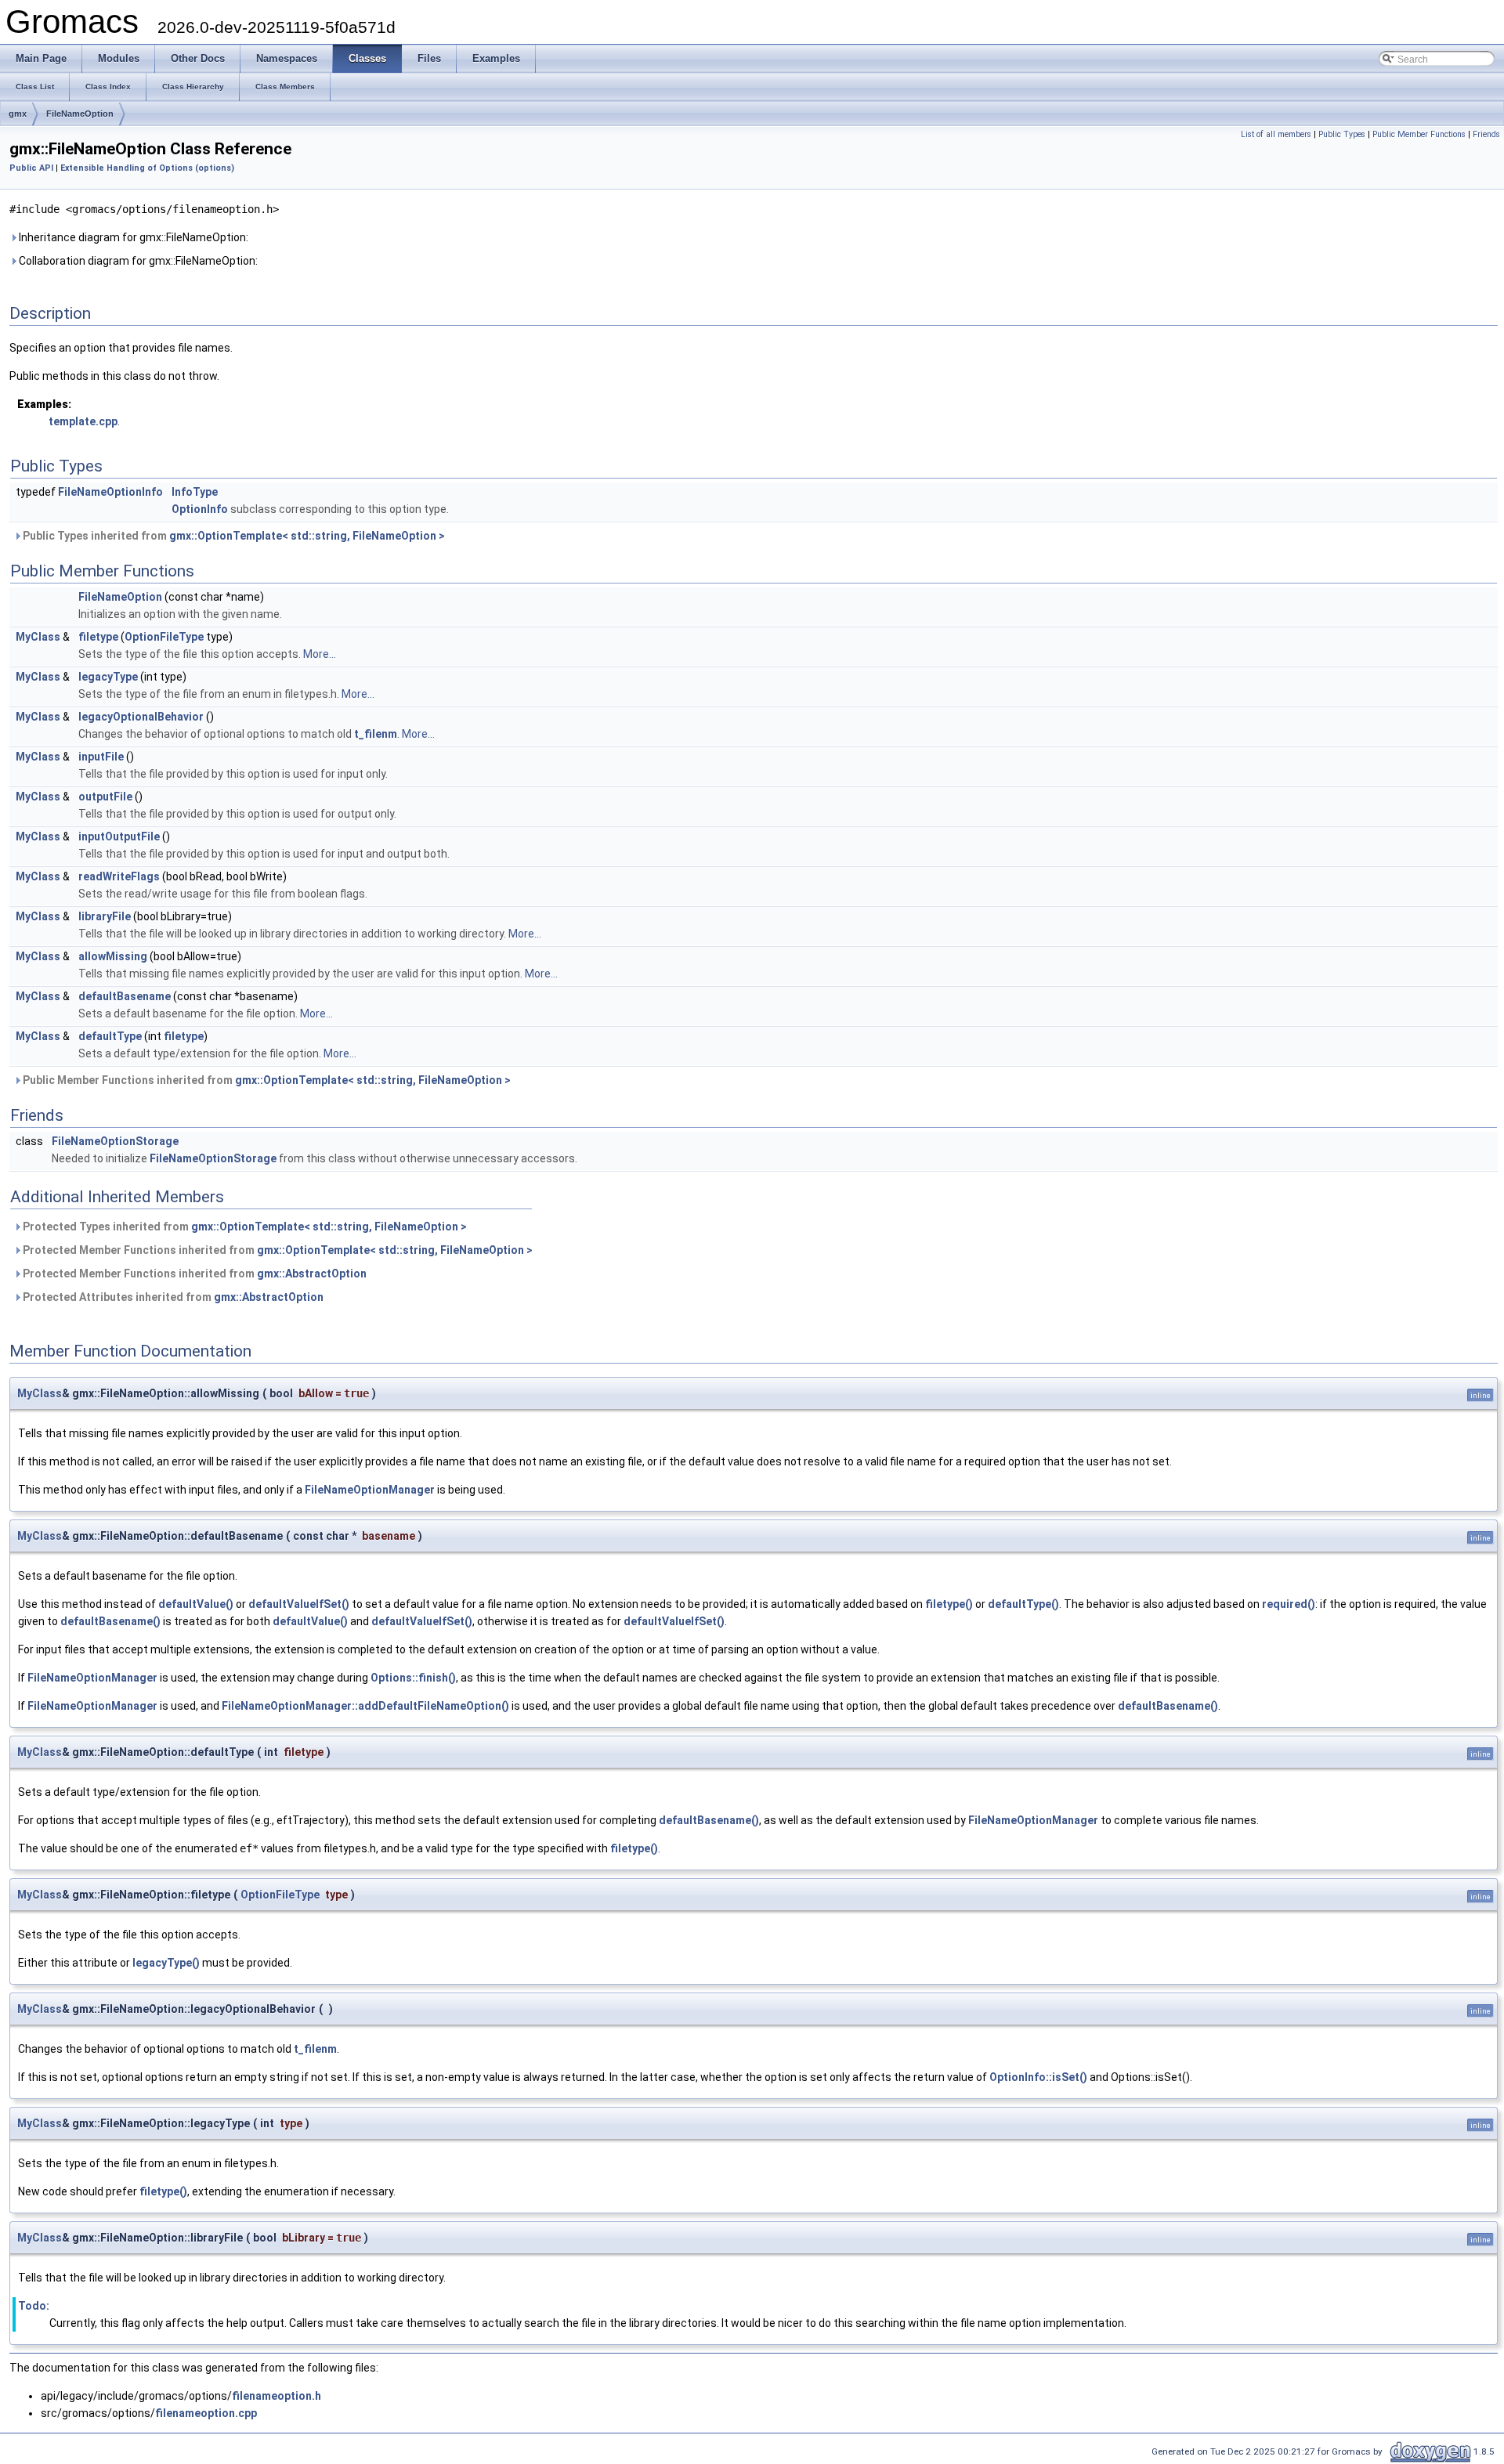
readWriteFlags (119, 876)
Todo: (34, 2306)
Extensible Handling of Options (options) (147, 168)
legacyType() (166, 1963)
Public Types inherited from (233, 536)
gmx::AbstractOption (312, 1274)
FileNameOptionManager (370, 1490)
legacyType (108, 677)
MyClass (38, 637)
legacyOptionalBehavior (141, 717)
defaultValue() (196, 1604)
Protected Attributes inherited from (172, 1297)
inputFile (101, 757)
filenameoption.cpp (206, 2413)
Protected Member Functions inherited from (277, 1250)
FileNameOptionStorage (115, 1141)
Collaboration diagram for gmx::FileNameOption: (137, 261)
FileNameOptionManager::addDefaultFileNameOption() (365, 1706)
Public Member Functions (1419, 134)
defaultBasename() (110, 1621)
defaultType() (1023, 1604)
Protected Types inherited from (244, 1227)
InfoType (195, 492)
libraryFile (105, 916)
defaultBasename (125, 996)
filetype (98, 637)
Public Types (1342, 134)
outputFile (105, 797)
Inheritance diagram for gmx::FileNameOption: (132, 237)
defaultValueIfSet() (299, 1604)
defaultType (110, 1036)
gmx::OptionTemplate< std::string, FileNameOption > (307, 536)
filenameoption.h (277, 2396)
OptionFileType (164, 637)
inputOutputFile (119, 836)
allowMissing (113, 956)
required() (1289, 1604)
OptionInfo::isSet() (1038, 2077)
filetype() (949, 1604)
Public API (31, 168)
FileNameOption (80, 114)
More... (320, 654)
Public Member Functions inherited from (266, 1080)
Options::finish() (413, 1678)
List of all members (1276, 134)
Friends (1486, 134)
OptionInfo (200, 509)
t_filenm (376, 734)
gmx (18, 114)
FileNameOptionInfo (110, 492)
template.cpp (83, 421)
